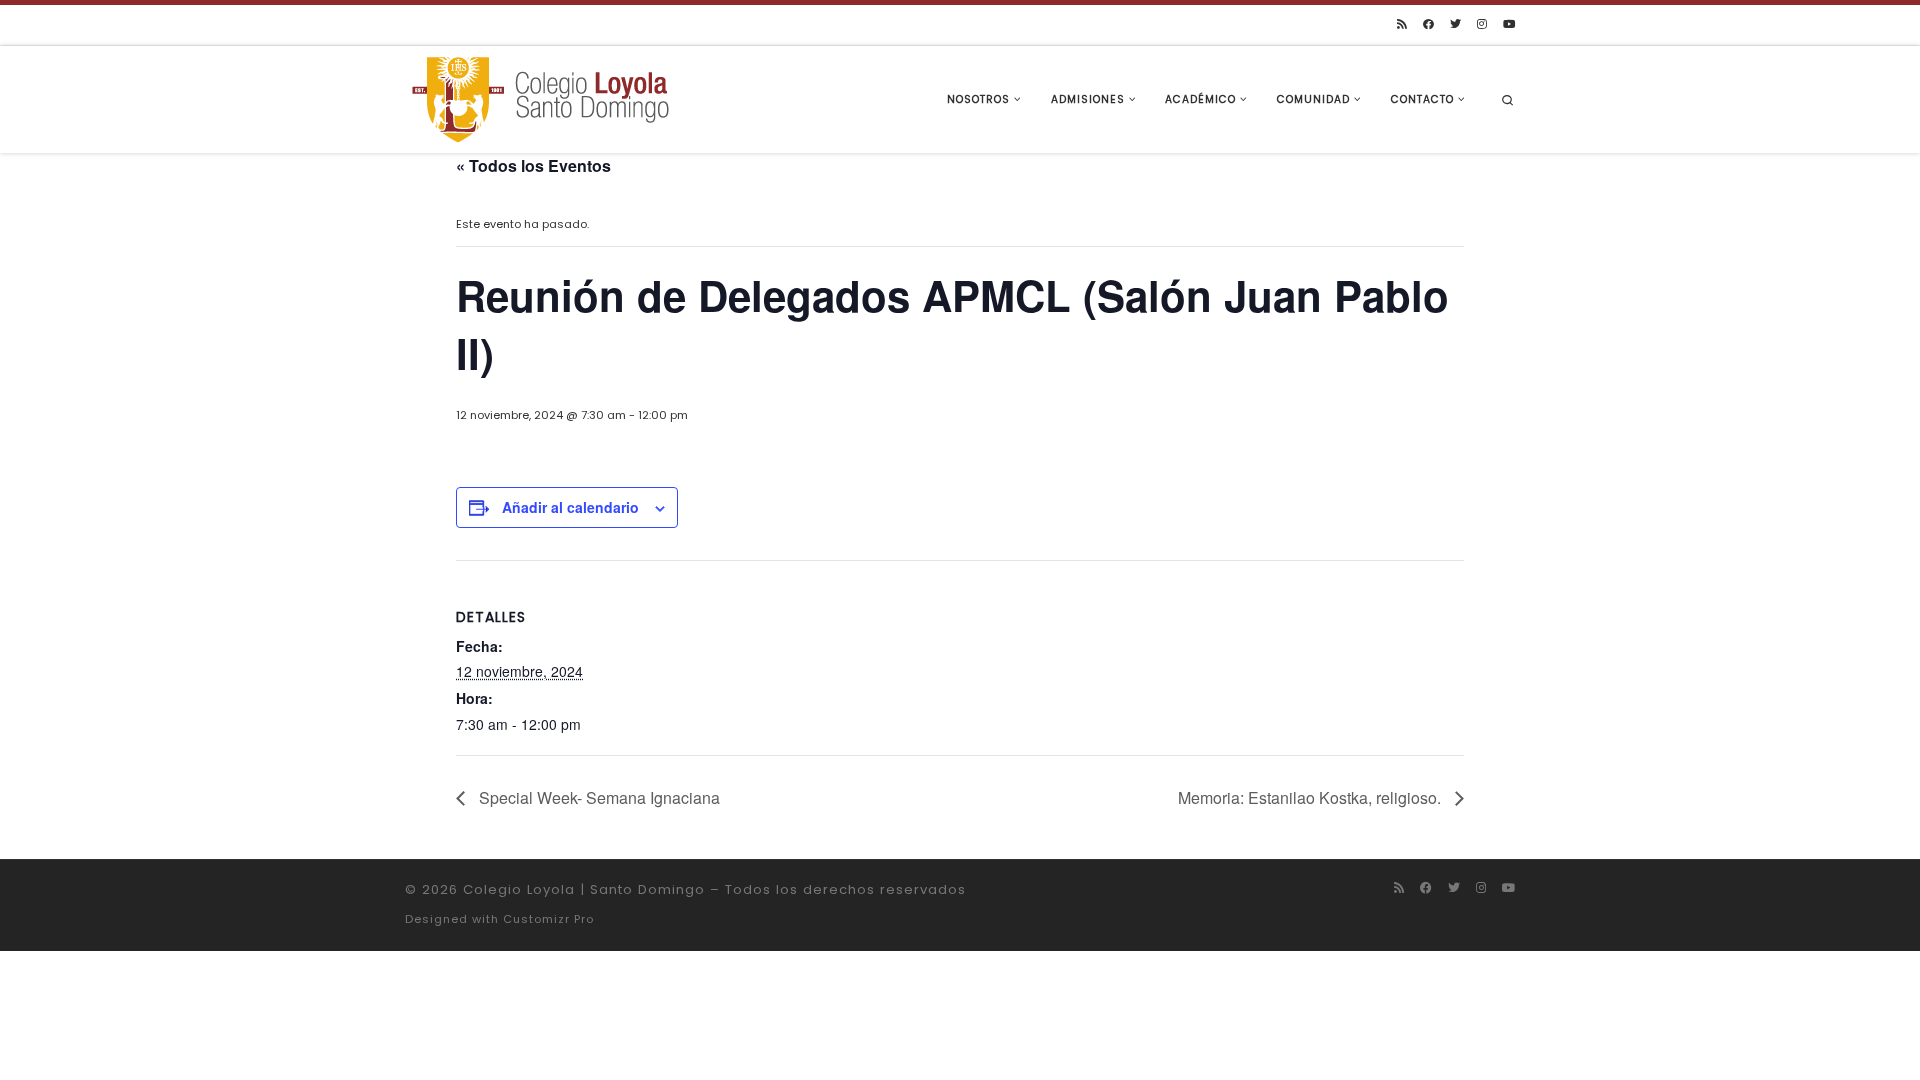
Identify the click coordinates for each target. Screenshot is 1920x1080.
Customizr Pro (548, 919)
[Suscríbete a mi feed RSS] (1402, 24)
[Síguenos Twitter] (1455, 24)
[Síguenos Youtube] (1509, 24)
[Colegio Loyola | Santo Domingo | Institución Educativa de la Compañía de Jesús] (540, 97)
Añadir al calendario (570, 507)
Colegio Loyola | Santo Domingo (584, 889)
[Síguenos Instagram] (1482, 24)
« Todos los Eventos (533, 165)
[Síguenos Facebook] (1428, 24)
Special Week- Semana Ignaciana (597, 797)
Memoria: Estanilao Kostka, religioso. (1311, 797)
